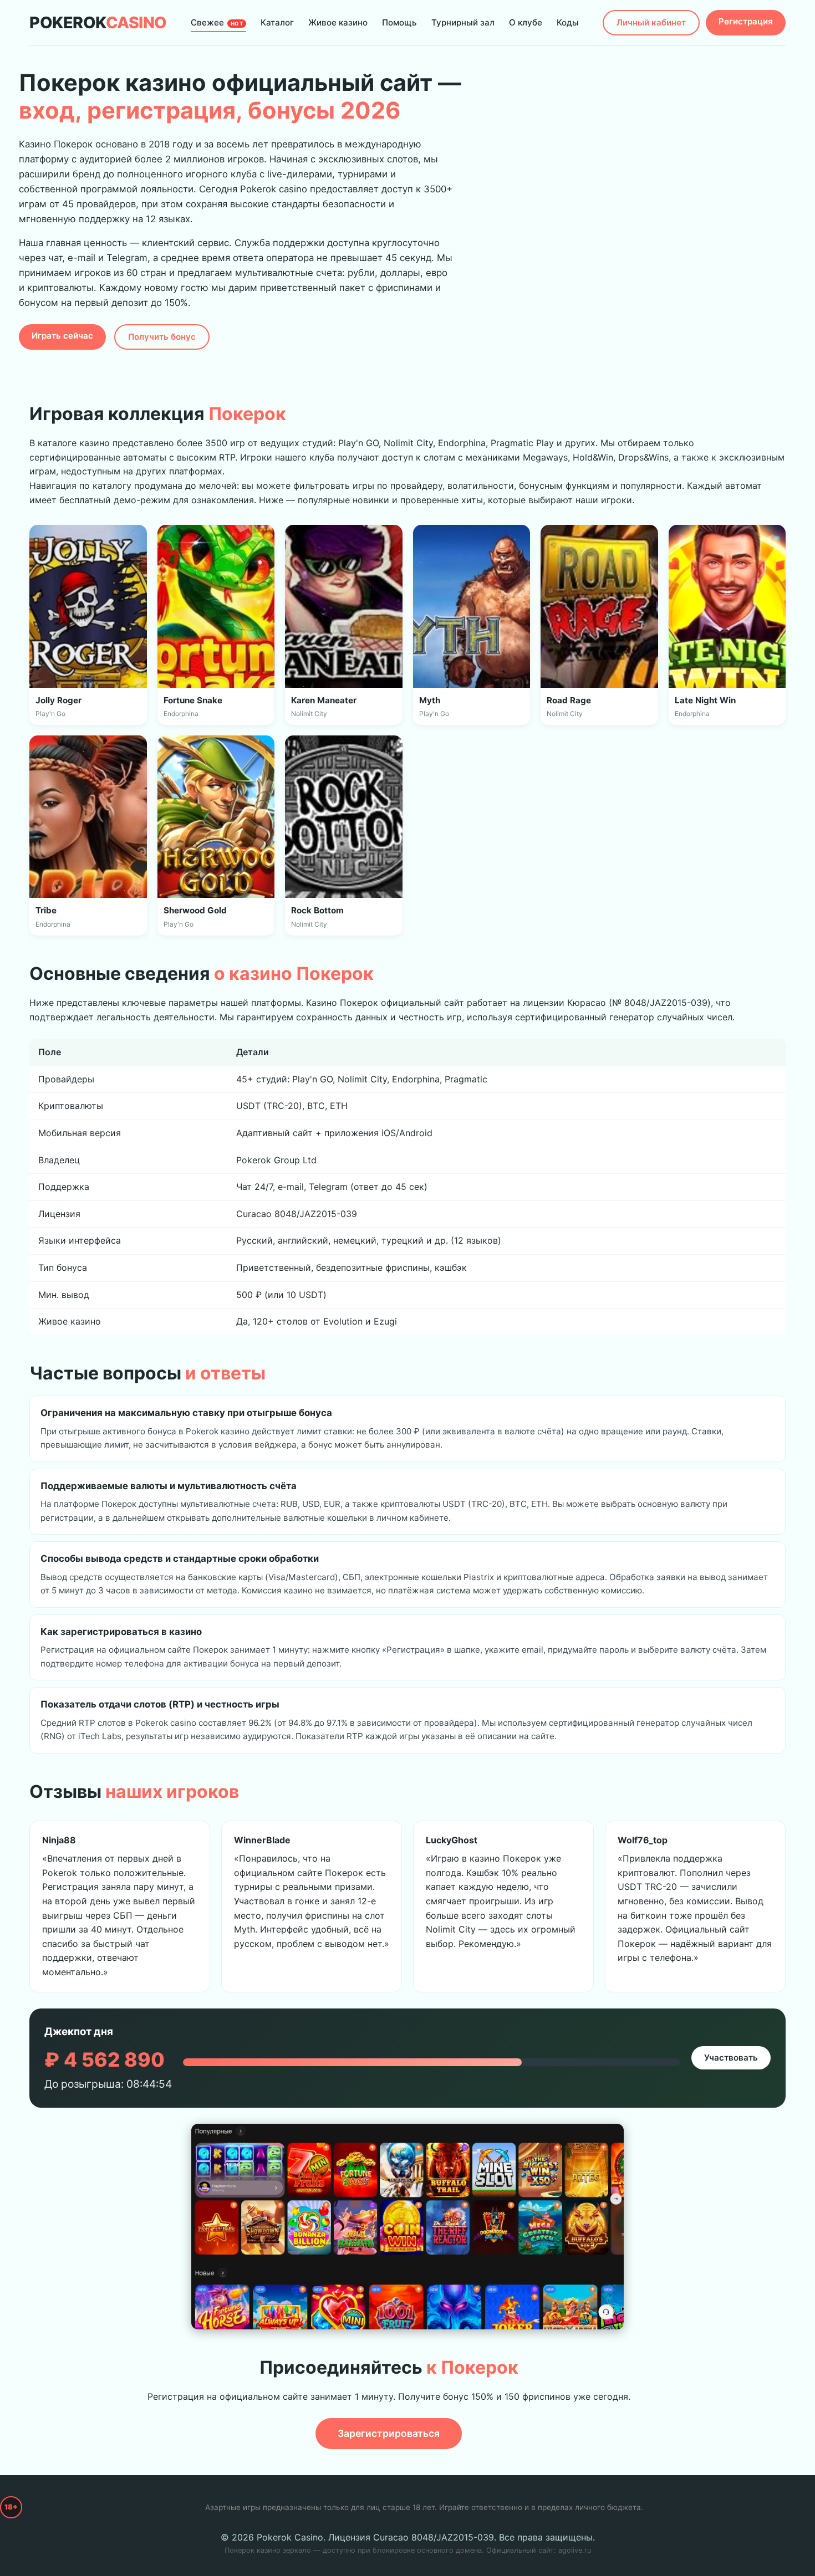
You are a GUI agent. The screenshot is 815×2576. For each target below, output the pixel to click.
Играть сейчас (62, 336)
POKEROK (98, 22)
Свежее (217, 22)
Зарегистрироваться (389, 2433)
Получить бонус (162, 337)
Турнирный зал (463, 22)
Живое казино (338, 22)
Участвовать (731, 2058)
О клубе (526, 22)
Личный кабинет (651, 22)
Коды (568, 22)
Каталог (277, 22)
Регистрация (746, 21)
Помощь (399, 22)
